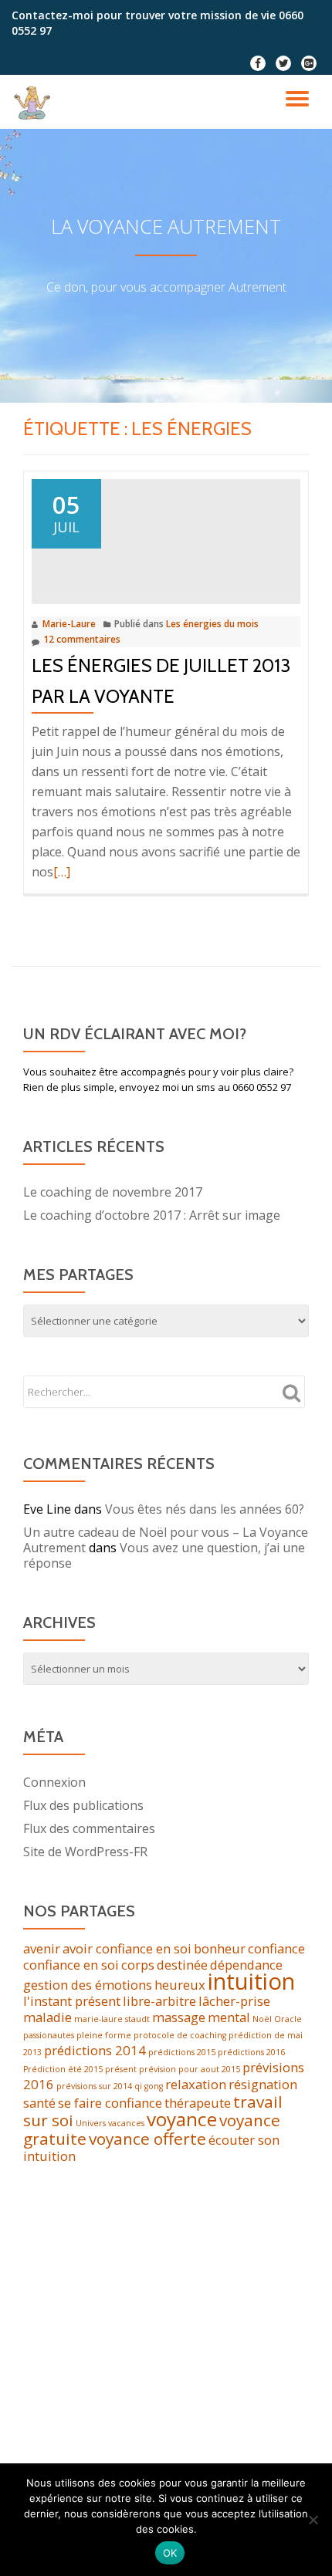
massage (179, 2017)
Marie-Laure (69, 624)
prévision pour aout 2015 (190, 2069)
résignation (263, 2084)
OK (170, 2553)
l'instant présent (72, 2001)
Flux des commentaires (89, 1828)
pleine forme (104, 2035)
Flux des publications (83, 1805)
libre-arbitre (159, 2001)
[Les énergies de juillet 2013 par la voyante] (166, 540)
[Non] (313, 2520)
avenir (42, 1948)
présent (121, 2069)
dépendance (246, 1965)
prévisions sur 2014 (94, 2086)
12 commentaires (82, 639)
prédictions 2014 (95, 2050)
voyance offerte (147, 2139)
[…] (62, 872)
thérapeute (198, 2103)
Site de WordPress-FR (85, 1852)
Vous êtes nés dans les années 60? (205, 1509)
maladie (47, 2017)
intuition (251, 1981)
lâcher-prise (234, 2001)
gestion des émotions (88, 1985)
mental (229, 2017)
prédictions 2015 (182, 2052)
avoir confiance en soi (127, 1948)
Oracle (288, 2019)
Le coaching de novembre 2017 (113, 1192)
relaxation (196, 2084)
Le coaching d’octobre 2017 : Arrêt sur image (152, 1215)
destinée (182, 1965)
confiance (276, 1948)
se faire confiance (110, 2103)
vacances (126, 2123)
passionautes (49, 2035)
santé (39, 2103)
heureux (180, 1985)
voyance (182, 2119)
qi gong (149, 2086)
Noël (262, 2019)
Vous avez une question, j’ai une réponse (164, 1555)
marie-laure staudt (112, 2019)
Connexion (54, 1782)
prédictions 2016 (251, 2052)
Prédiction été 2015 (63, 2069)
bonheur (220, 1948)
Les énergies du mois (212, 624)
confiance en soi (71, 1965)
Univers (91, 2123)
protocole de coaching (180, 2035)
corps (138, 1965)
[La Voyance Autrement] (36, 102)
